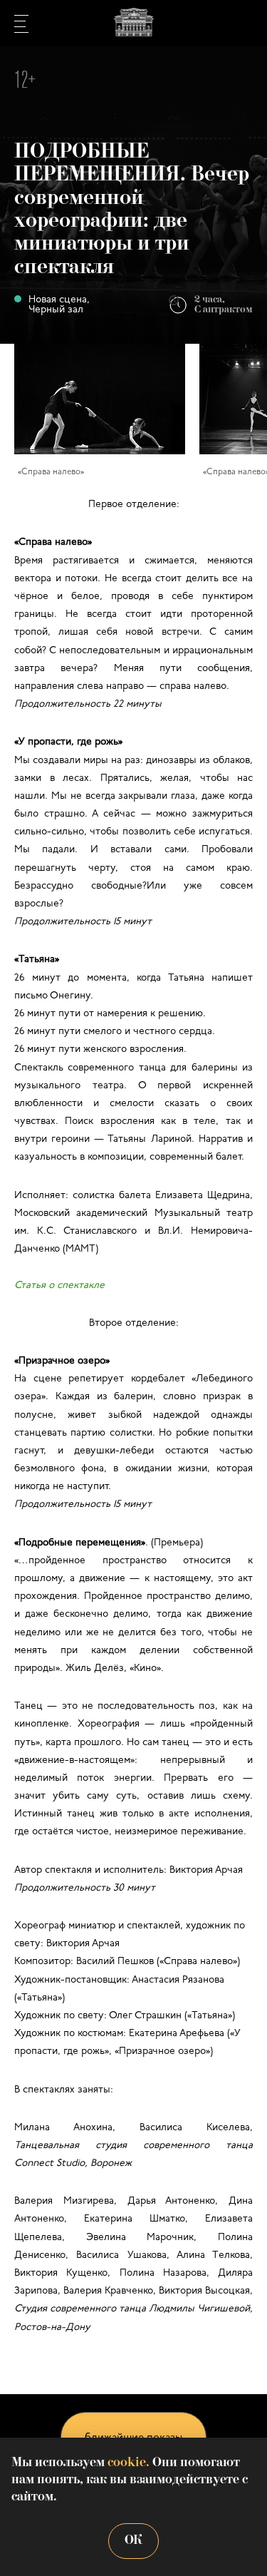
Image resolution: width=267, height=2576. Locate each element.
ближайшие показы (133, 2438)
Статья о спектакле (59, 1286)
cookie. (129, 2463)
